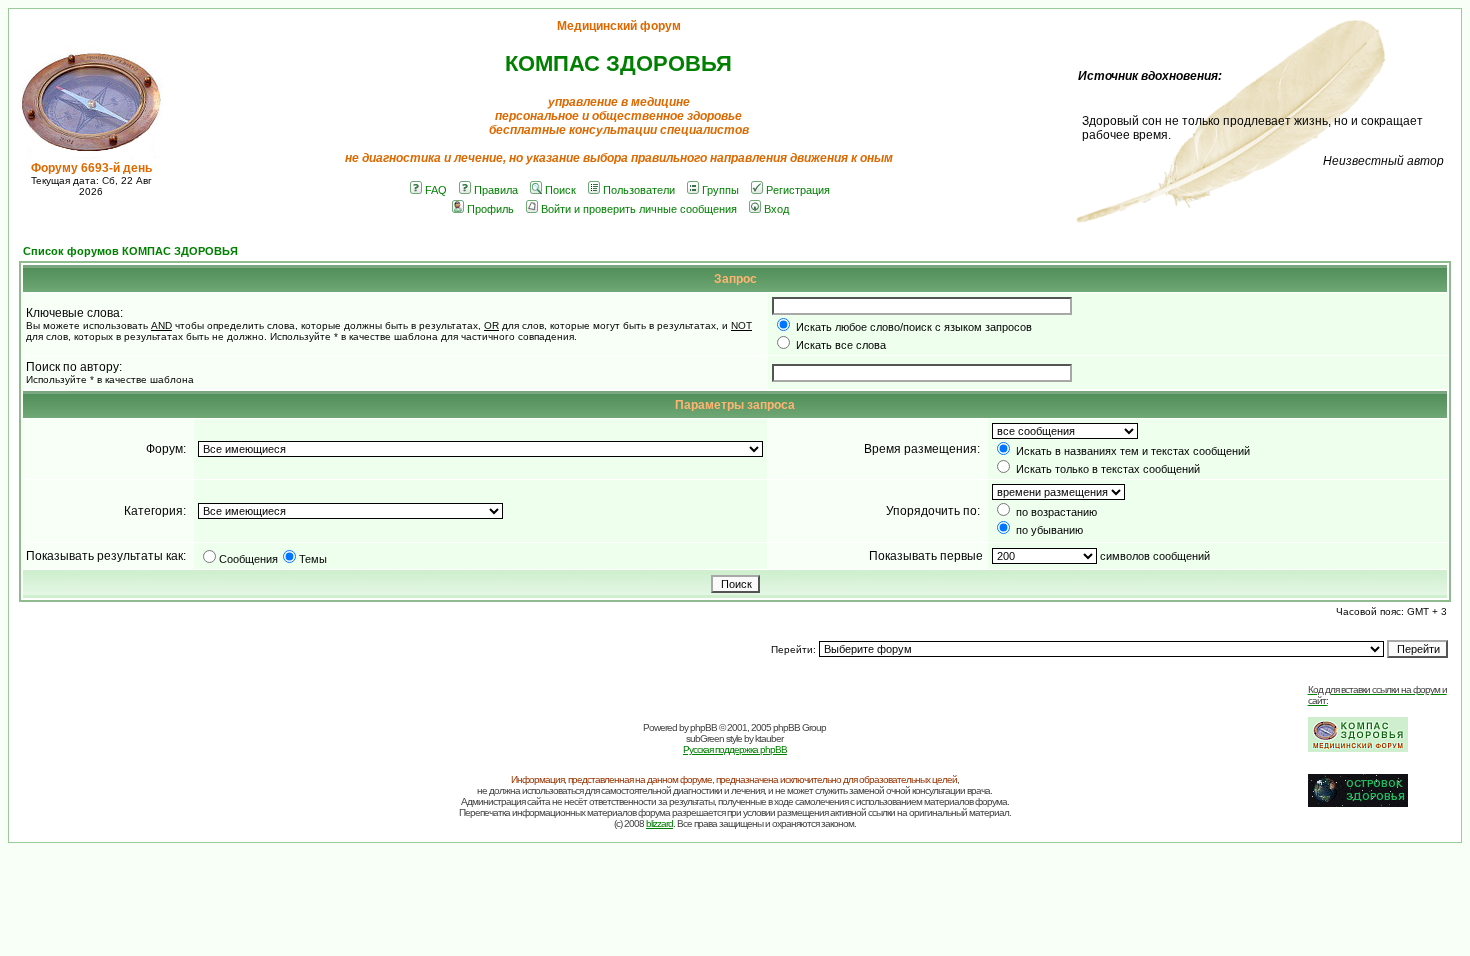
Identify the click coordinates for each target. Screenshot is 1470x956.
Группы (720, 190)
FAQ (436, 190)
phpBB (703, 727)
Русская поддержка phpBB (735, 749)
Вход (776, 209)
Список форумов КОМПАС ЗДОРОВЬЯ (130, 251)
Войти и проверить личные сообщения (639, 209)
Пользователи (639, 190)
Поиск (560, 190)
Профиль (490, 209)
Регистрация (798, 190)
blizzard (659, 823)
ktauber (769, 738)
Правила (496, 190)
